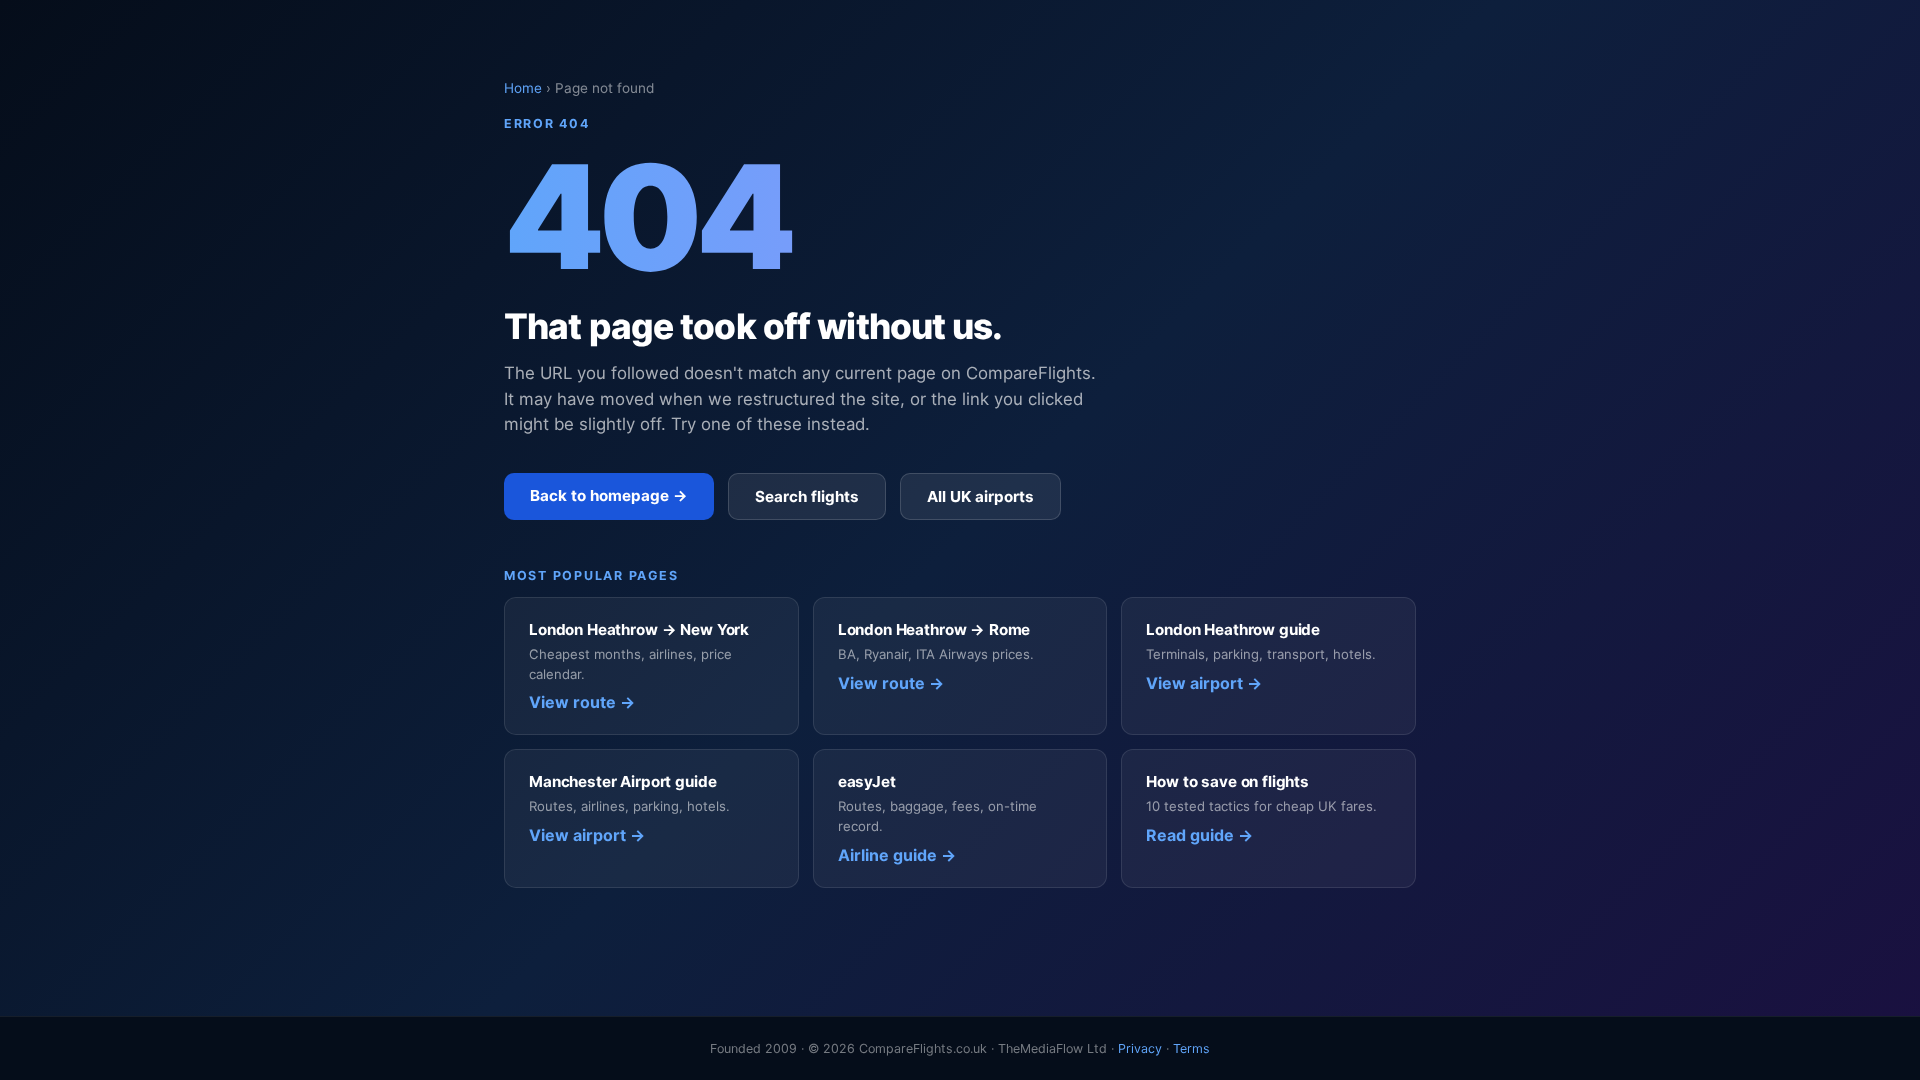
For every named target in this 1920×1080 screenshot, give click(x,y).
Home (523, 88)
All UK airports (980, 496)
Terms (1191, 1048)
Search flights (807, 496)
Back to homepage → (609, 495)
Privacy (1140, 1048)
